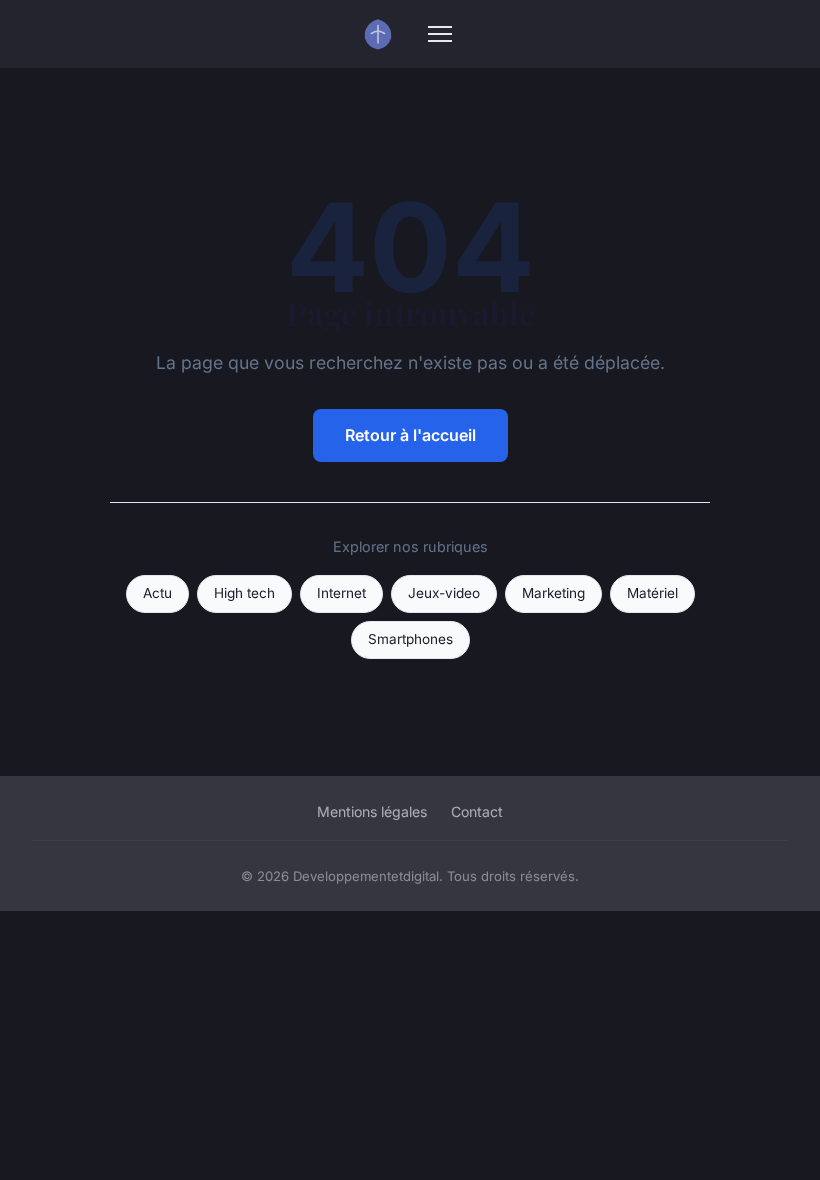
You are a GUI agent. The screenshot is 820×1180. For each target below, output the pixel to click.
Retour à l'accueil (410, 435)
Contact (477, 811)
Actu (157, 593)
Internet (341, 593)
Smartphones (410, 639)
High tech (244, 593)
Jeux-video (444, 593)
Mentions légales (372, 811)
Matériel (652, 593)
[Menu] (440, 34)
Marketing (553, 593)
